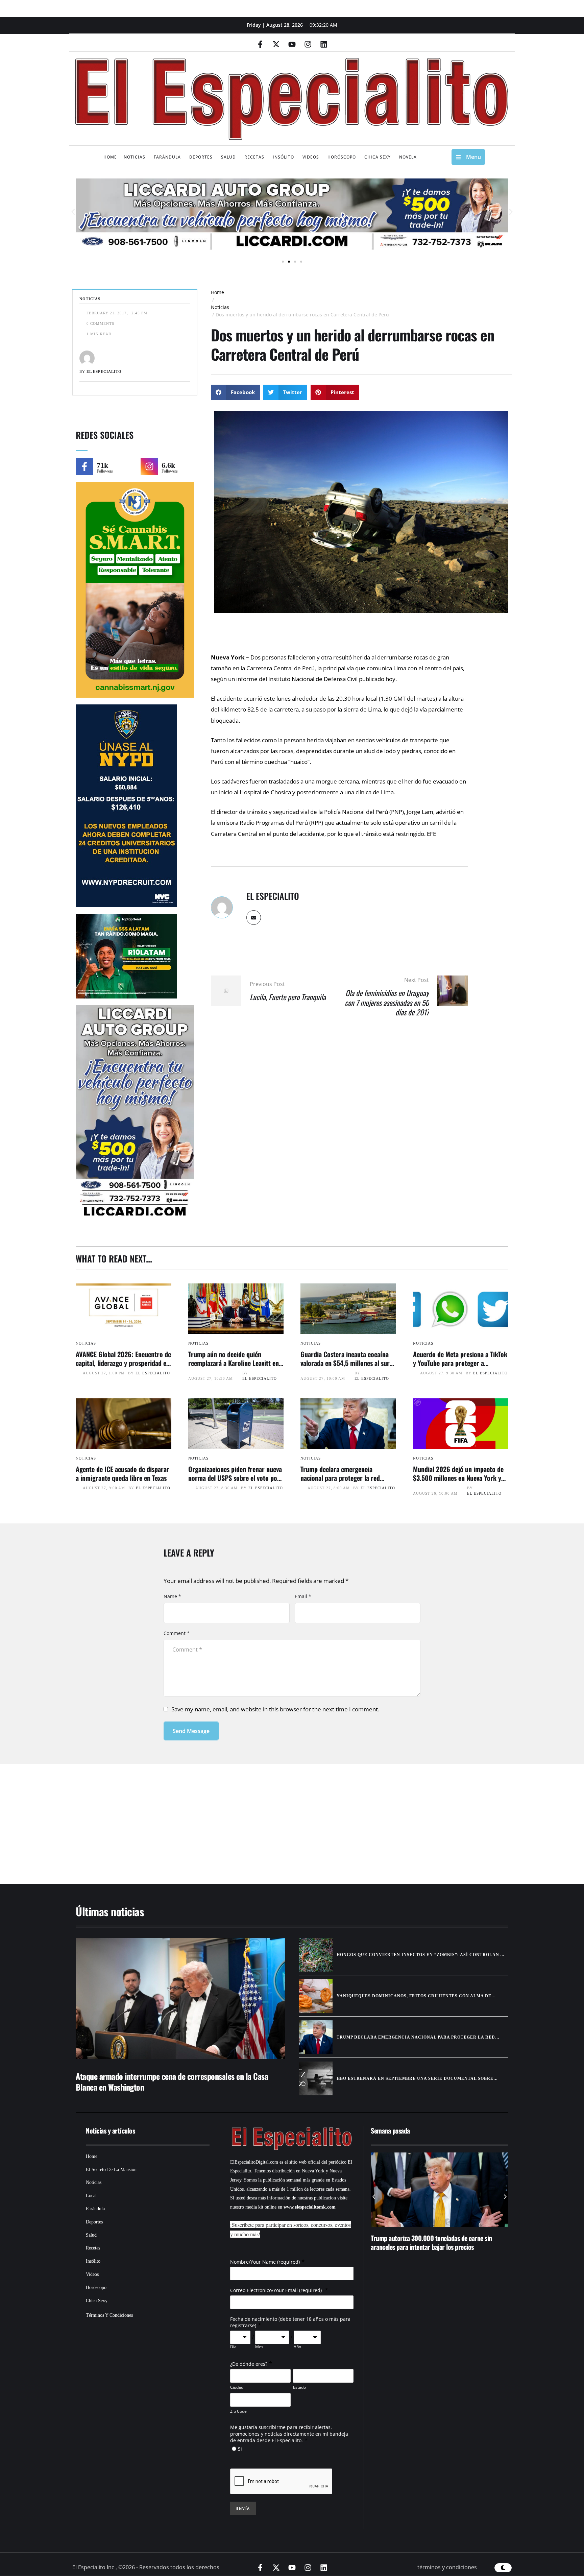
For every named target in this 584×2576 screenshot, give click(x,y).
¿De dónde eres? (249, 2364)
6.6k (168, 465)
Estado (299, 2387)
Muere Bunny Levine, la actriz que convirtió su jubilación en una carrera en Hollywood (429, 2242)
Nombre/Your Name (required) (265, 2262)
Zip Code (238, 2411)
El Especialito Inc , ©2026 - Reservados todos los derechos (146, 2567)
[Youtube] (292, 44)
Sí (240, 2449)
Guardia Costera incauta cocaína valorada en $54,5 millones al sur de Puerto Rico (345, 1363)
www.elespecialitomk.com (310, 2207)
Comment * (177, 1633)
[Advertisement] (272, 1815)
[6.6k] (149, 466)
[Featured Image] (124, 1309)
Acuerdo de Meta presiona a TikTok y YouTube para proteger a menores (460, 1363)
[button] (73, 212)
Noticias (220, 307)
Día (233, 2347)
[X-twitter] (276, 44)
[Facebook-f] (260, 44)
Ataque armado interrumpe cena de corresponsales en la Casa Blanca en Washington (172, 2081)
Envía (243, 2508)
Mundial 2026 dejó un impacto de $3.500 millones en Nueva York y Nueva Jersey (458, 1478)
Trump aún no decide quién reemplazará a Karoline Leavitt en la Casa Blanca (234, 1363)
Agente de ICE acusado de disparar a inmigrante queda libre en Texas (123, 1473)
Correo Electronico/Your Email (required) (277, 2290)
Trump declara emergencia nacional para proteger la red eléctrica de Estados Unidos (340, 1478)
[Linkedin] (324, 44)
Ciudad (237, 2387)
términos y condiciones (447, 2567)
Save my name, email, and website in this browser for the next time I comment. (275, 1709)
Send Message (191, 1731)
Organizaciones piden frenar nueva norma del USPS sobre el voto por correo (235, 1478)
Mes (259, 2347)
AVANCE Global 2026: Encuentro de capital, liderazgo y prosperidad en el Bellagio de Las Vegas (123, 1363)
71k (102, 465)
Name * (172, 1596)
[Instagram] (308, 44)
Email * (303, 1596)
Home (217, 292)
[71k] (84, 466)
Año (297, 2347)
